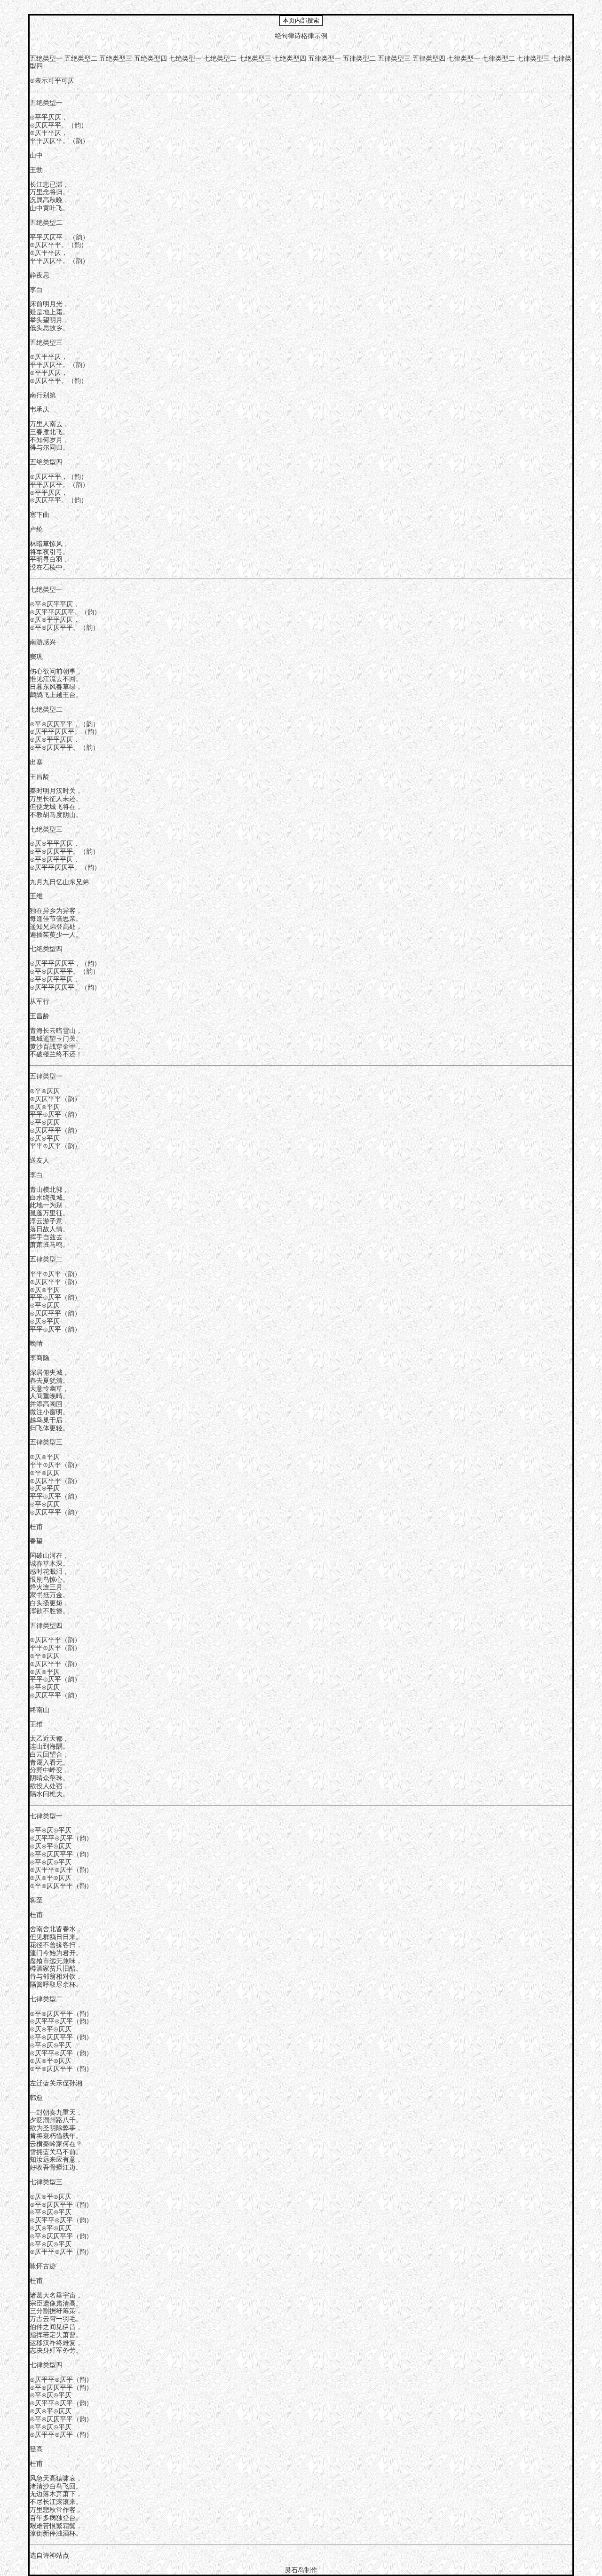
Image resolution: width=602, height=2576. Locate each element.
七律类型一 (464, 59)
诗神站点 (56, 2556)
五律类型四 (429, 59)
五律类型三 (394, 59)
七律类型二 (499, 59)
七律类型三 (533, 59)
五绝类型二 (81, 59)
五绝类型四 (150, 59)
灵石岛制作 (301, 2570)
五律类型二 (359, 59)
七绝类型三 (255, 59)
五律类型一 (325, 59)
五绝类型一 (46, 59)
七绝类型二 (220, 59)
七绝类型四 (290, 59)
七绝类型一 (185, 59)
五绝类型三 (116, 59)
